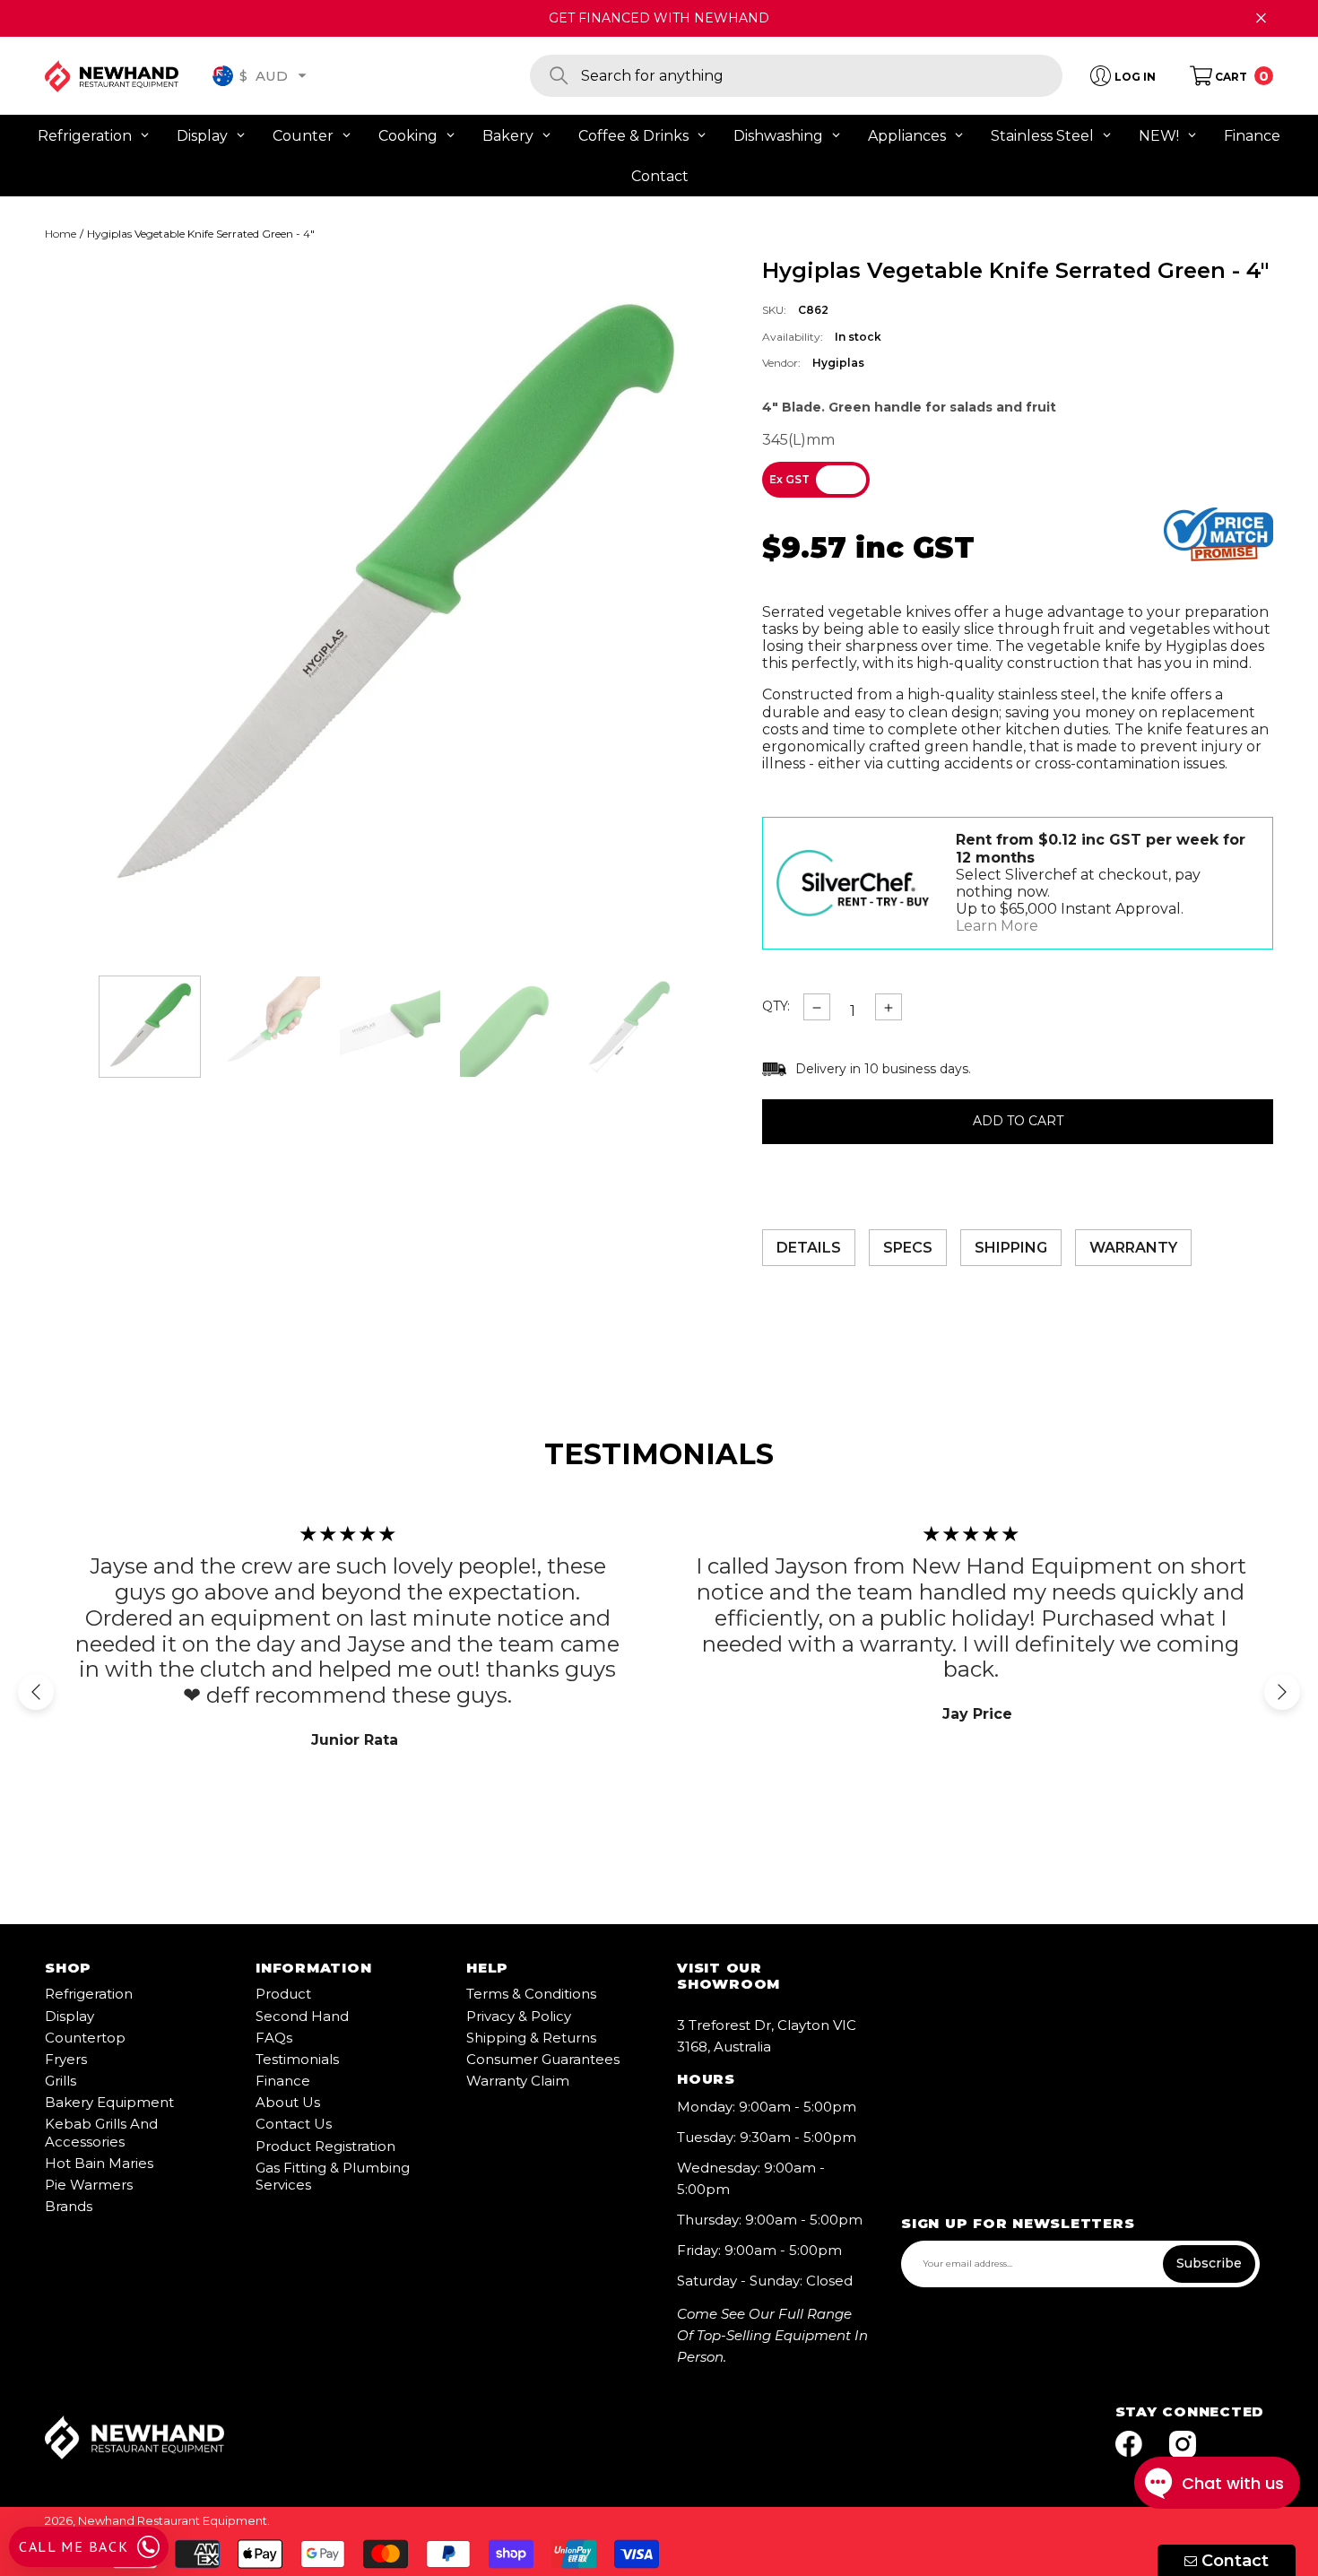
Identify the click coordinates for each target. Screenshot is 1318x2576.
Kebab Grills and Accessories (101, 2132)
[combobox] (822, 76)
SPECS (908, 1248)
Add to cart (1018, 1122)
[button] (302, 75)
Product (283, 1994)
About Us (288, 2102)
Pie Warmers (89, 2185)
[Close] (1261, 18)
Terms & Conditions (531, 1994)
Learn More (997, 926)
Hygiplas (838, 363)
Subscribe (1209, 2263)
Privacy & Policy (519, 2016)
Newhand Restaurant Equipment (173, 2520)
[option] (390, 603)
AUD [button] (264, 75)
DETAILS (809, 1248)
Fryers (66, 2059)
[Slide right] (1282, 1692)
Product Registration (325, 2146)
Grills (61, 2081)
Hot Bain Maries (99, 2163)
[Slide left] (36, 1692)
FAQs (274, 2038)
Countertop (85, 2038)
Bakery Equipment (109, 2102)
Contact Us (294, 2124)
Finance (283, 2081)
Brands (69, 2206)
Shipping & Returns (531, 2038)
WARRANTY (1133, 1248)
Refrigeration (89, 1994)
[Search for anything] (796, 76)
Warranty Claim (518, 2081)
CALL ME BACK (74, 2546)
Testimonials (297, 2059)
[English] (223, 76)
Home (61, 234)
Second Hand (302, 2016)
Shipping (1011, 1248)
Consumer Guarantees (543, 2059)
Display (69, 2016)
